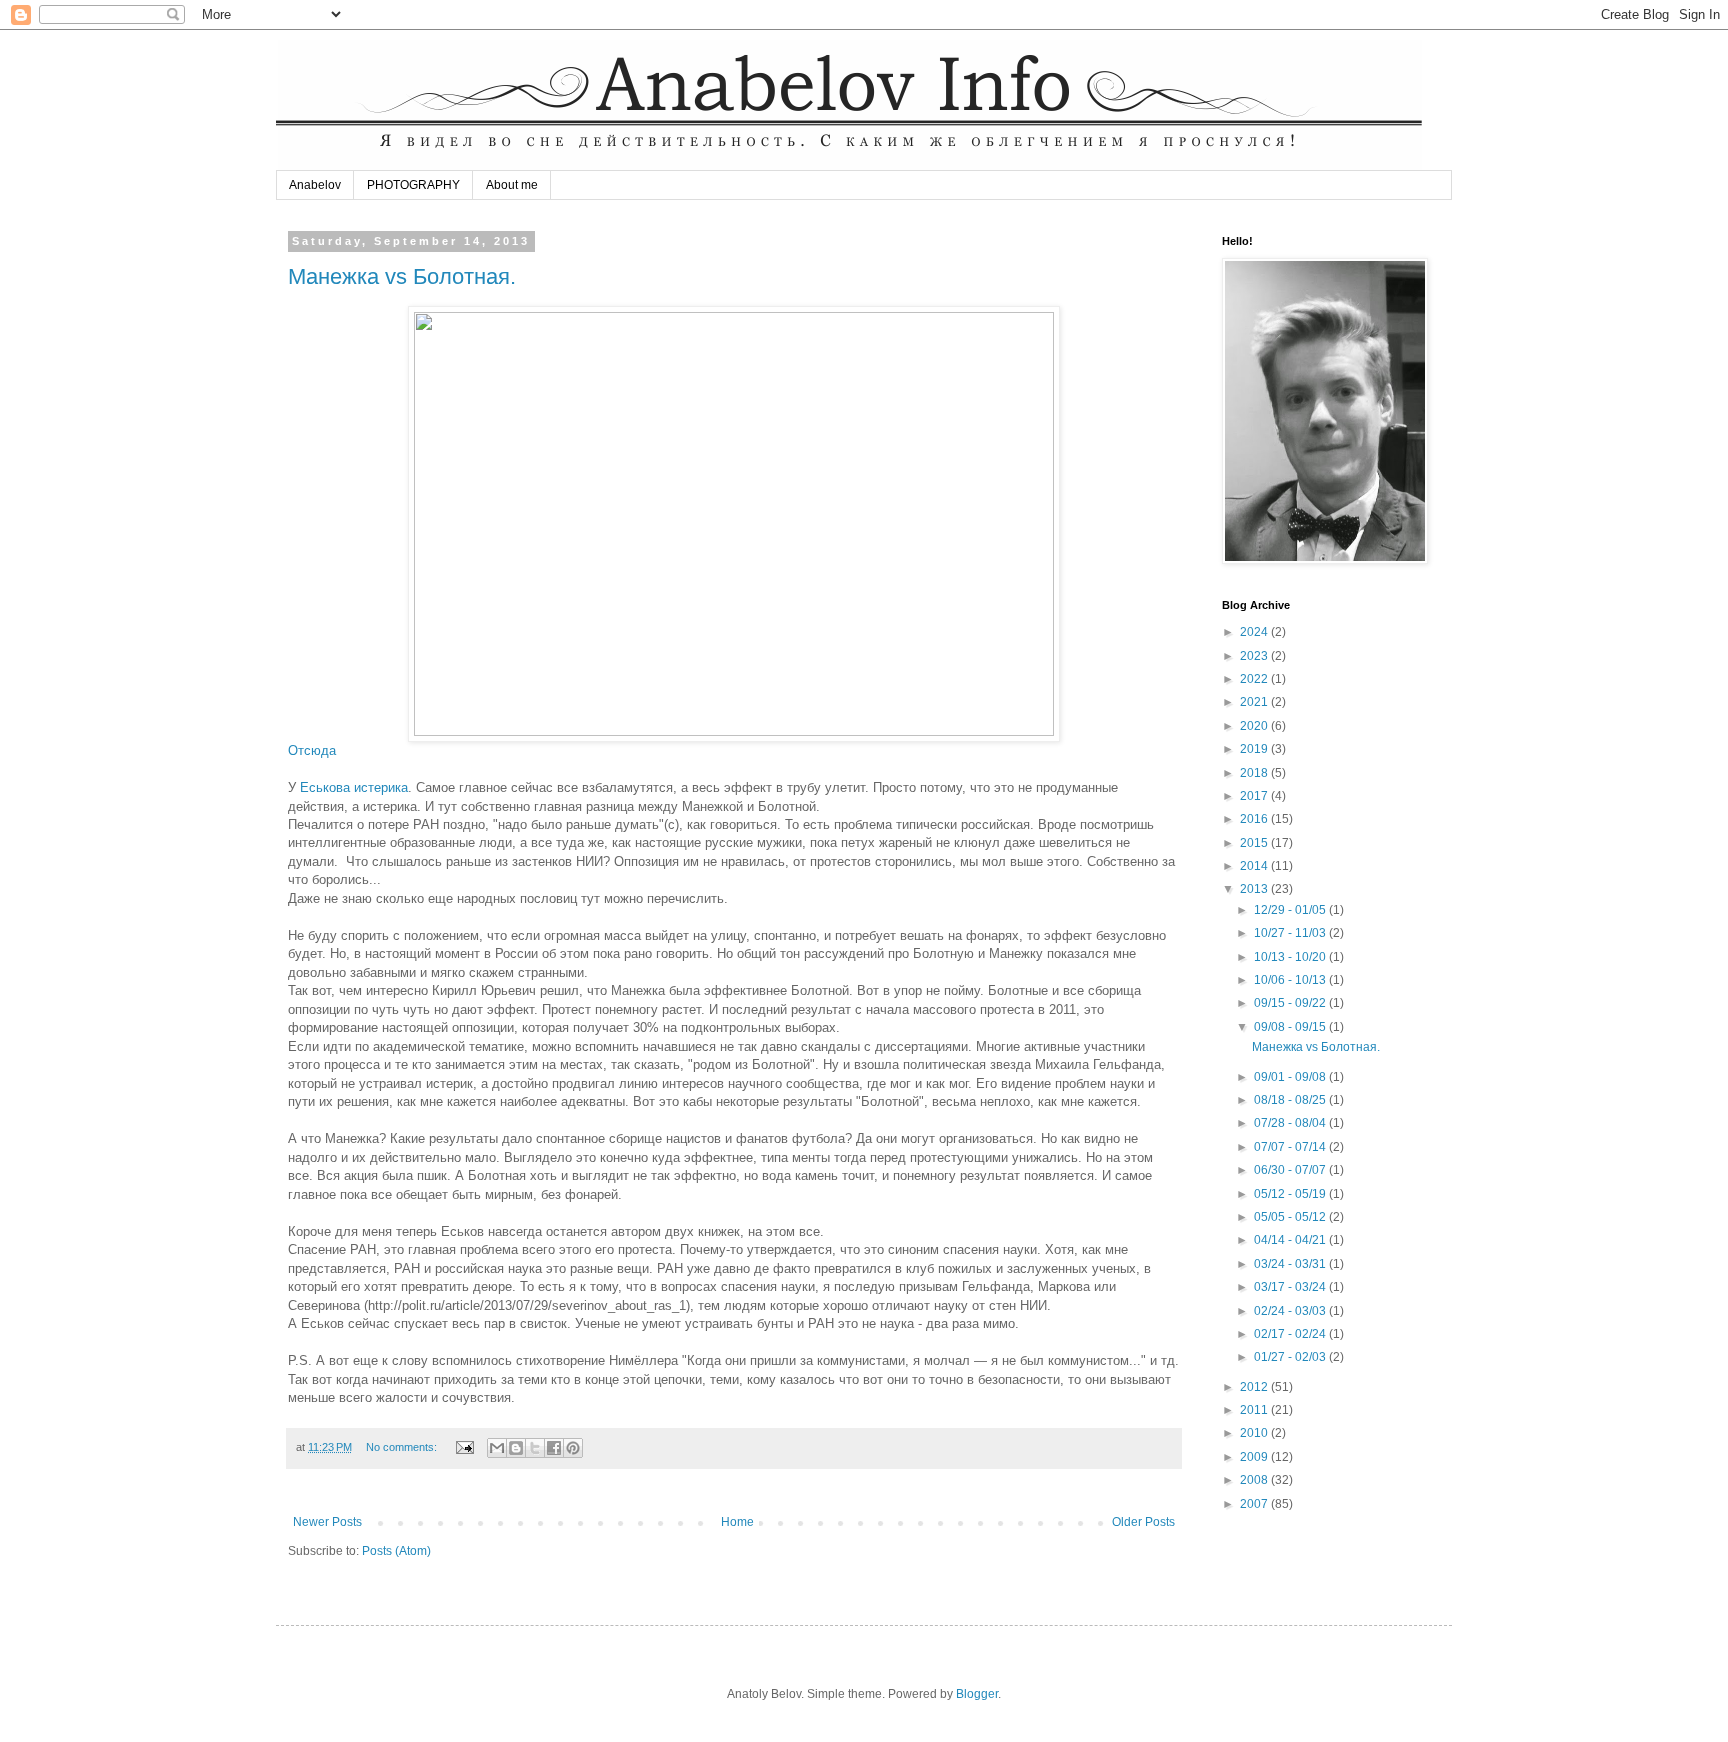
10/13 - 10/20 (1291, 957)
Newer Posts (327, 1522)
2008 (1255, 1480)
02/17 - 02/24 (1291, 1334)
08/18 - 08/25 (1291, 1100)
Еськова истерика (354, 787)
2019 (1255, 749)
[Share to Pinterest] (573, 1448)
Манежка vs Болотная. (402, 276)
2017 (1255, 796)
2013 (1255, 889)
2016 (1255, 819)
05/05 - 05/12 (1291, 1217)
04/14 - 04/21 (1291, 1240)
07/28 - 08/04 (1291, 1123)
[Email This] (497, 1448)
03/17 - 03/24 (1291, 1287)
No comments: (403, 1447)
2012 (1255, 1387)
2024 (1255, 632)
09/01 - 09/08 (1291, 1077)
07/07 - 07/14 (1291, 1147)
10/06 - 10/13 (1291, 980)
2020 (1255, 726)
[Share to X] (535, 1448)
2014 (1255, 866)
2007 (1255, 1504)
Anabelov (315, 185)
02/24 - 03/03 (1291, 1311)
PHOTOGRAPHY (413, 185)
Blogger (977, 1694)
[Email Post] (464, 1447)
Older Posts (1143, 1522)
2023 (1255, 656)
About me (512, 185)
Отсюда (312, 750)
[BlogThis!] (516, 1448)
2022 (1255, 679)
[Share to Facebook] (554, 1448)
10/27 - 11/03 (1291, 933)
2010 (1255, 1433)
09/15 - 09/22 (1291, 1003)
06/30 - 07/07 (1291, 1170)
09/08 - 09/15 (1291, 1027)
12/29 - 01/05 (1291, 910)
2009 (1255, 1457)
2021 (1255, 702)
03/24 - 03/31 (1291, 1264)
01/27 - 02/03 (1291, 1357)
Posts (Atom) (396, 1551)
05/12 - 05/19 (1291, 1194)
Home (737, 1522)
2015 (1255, 843)
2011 (1255, 1410)
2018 (1255, 773)
